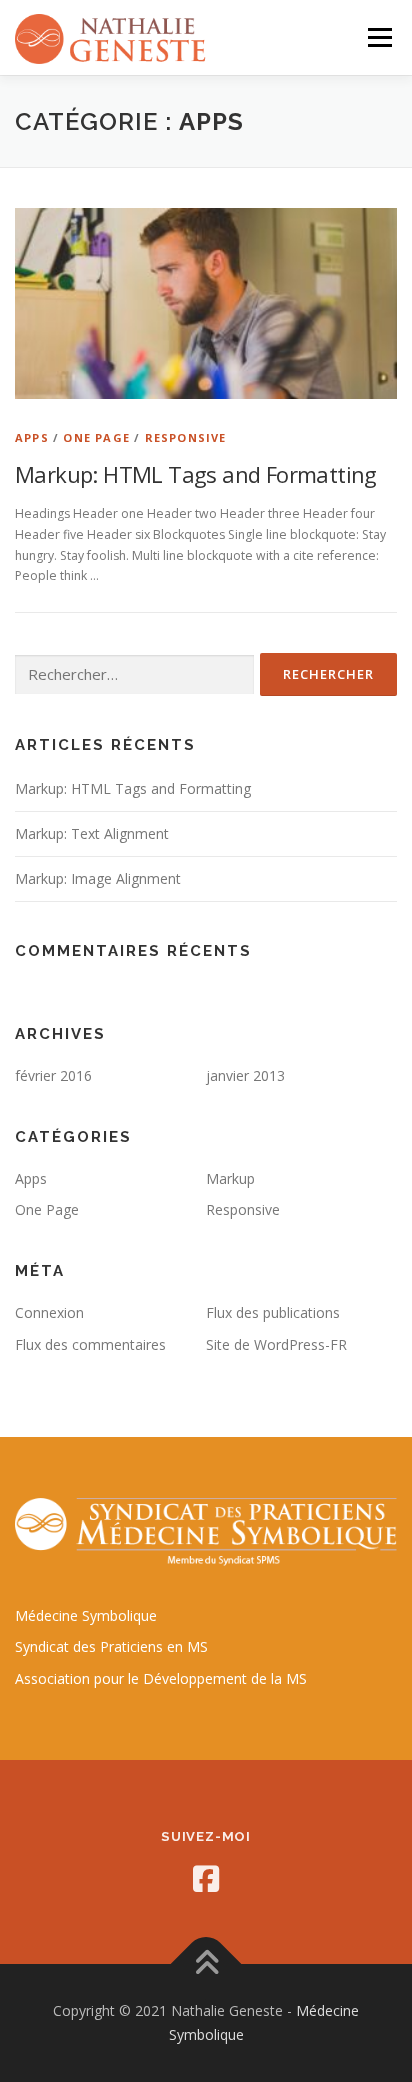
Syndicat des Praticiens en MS (111, 1646)
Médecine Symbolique (86, 1615)
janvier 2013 (245, 1075)
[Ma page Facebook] (206, 1879)
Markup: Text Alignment (92, 833)
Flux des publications (273, 1312)
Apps (32, 437)
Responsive (186, 437)
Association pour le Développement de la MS (161, 1678)
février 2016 (53, 1075)
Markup (230, 1178)
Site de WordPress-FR (276, 1344)
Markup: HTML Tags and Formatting (196, 474)
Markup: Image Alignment (98, 878)
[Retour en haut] (206, 1964)
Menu (378, 37)
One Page (96, 437)
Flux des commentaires (90, 1344)
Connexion (49, 1312)
